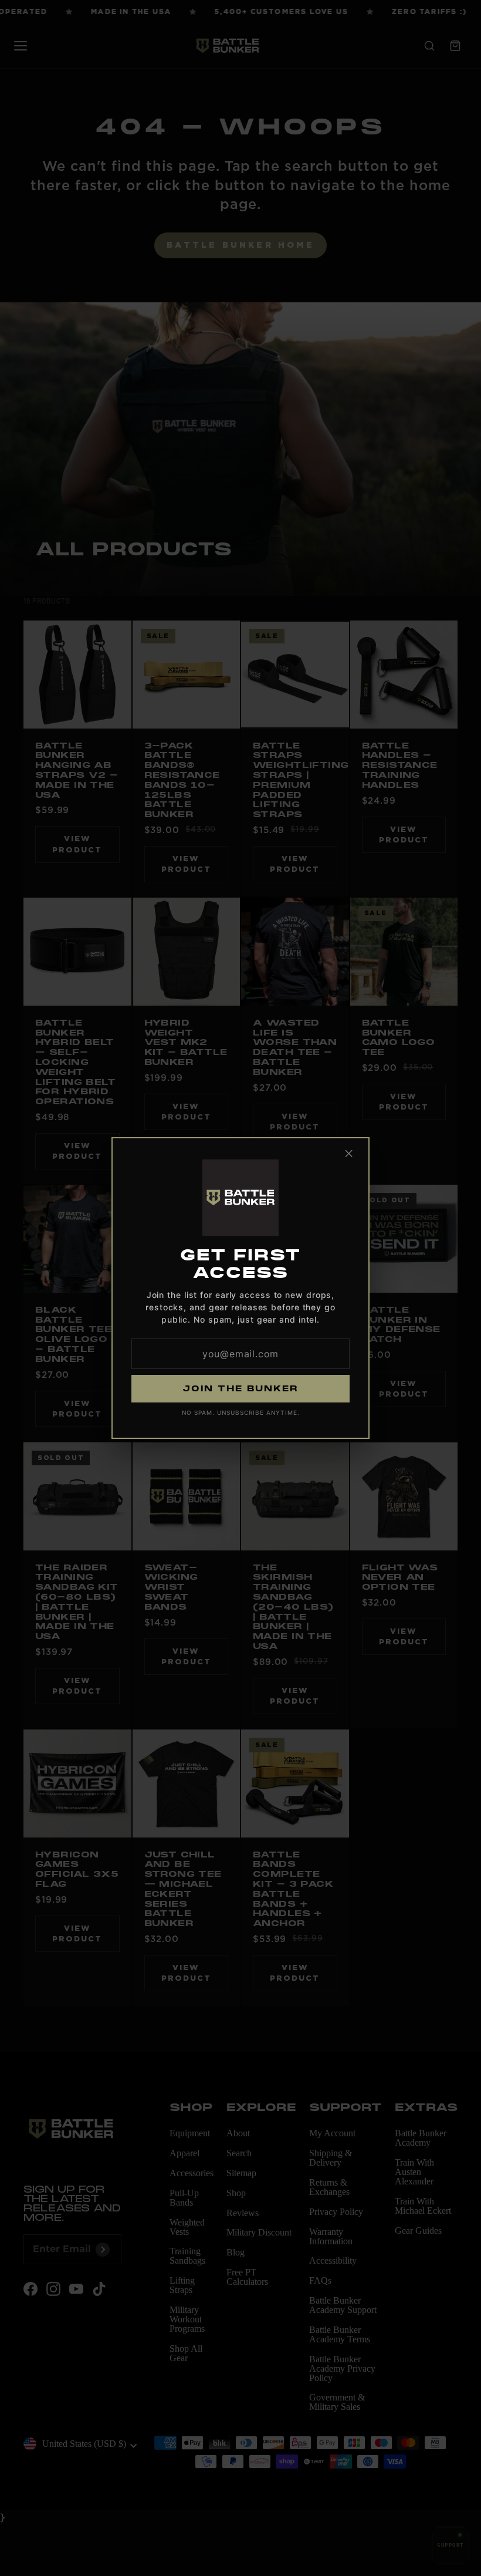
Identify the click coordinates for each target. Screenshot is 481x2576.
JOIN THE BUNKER (240, 1388)
